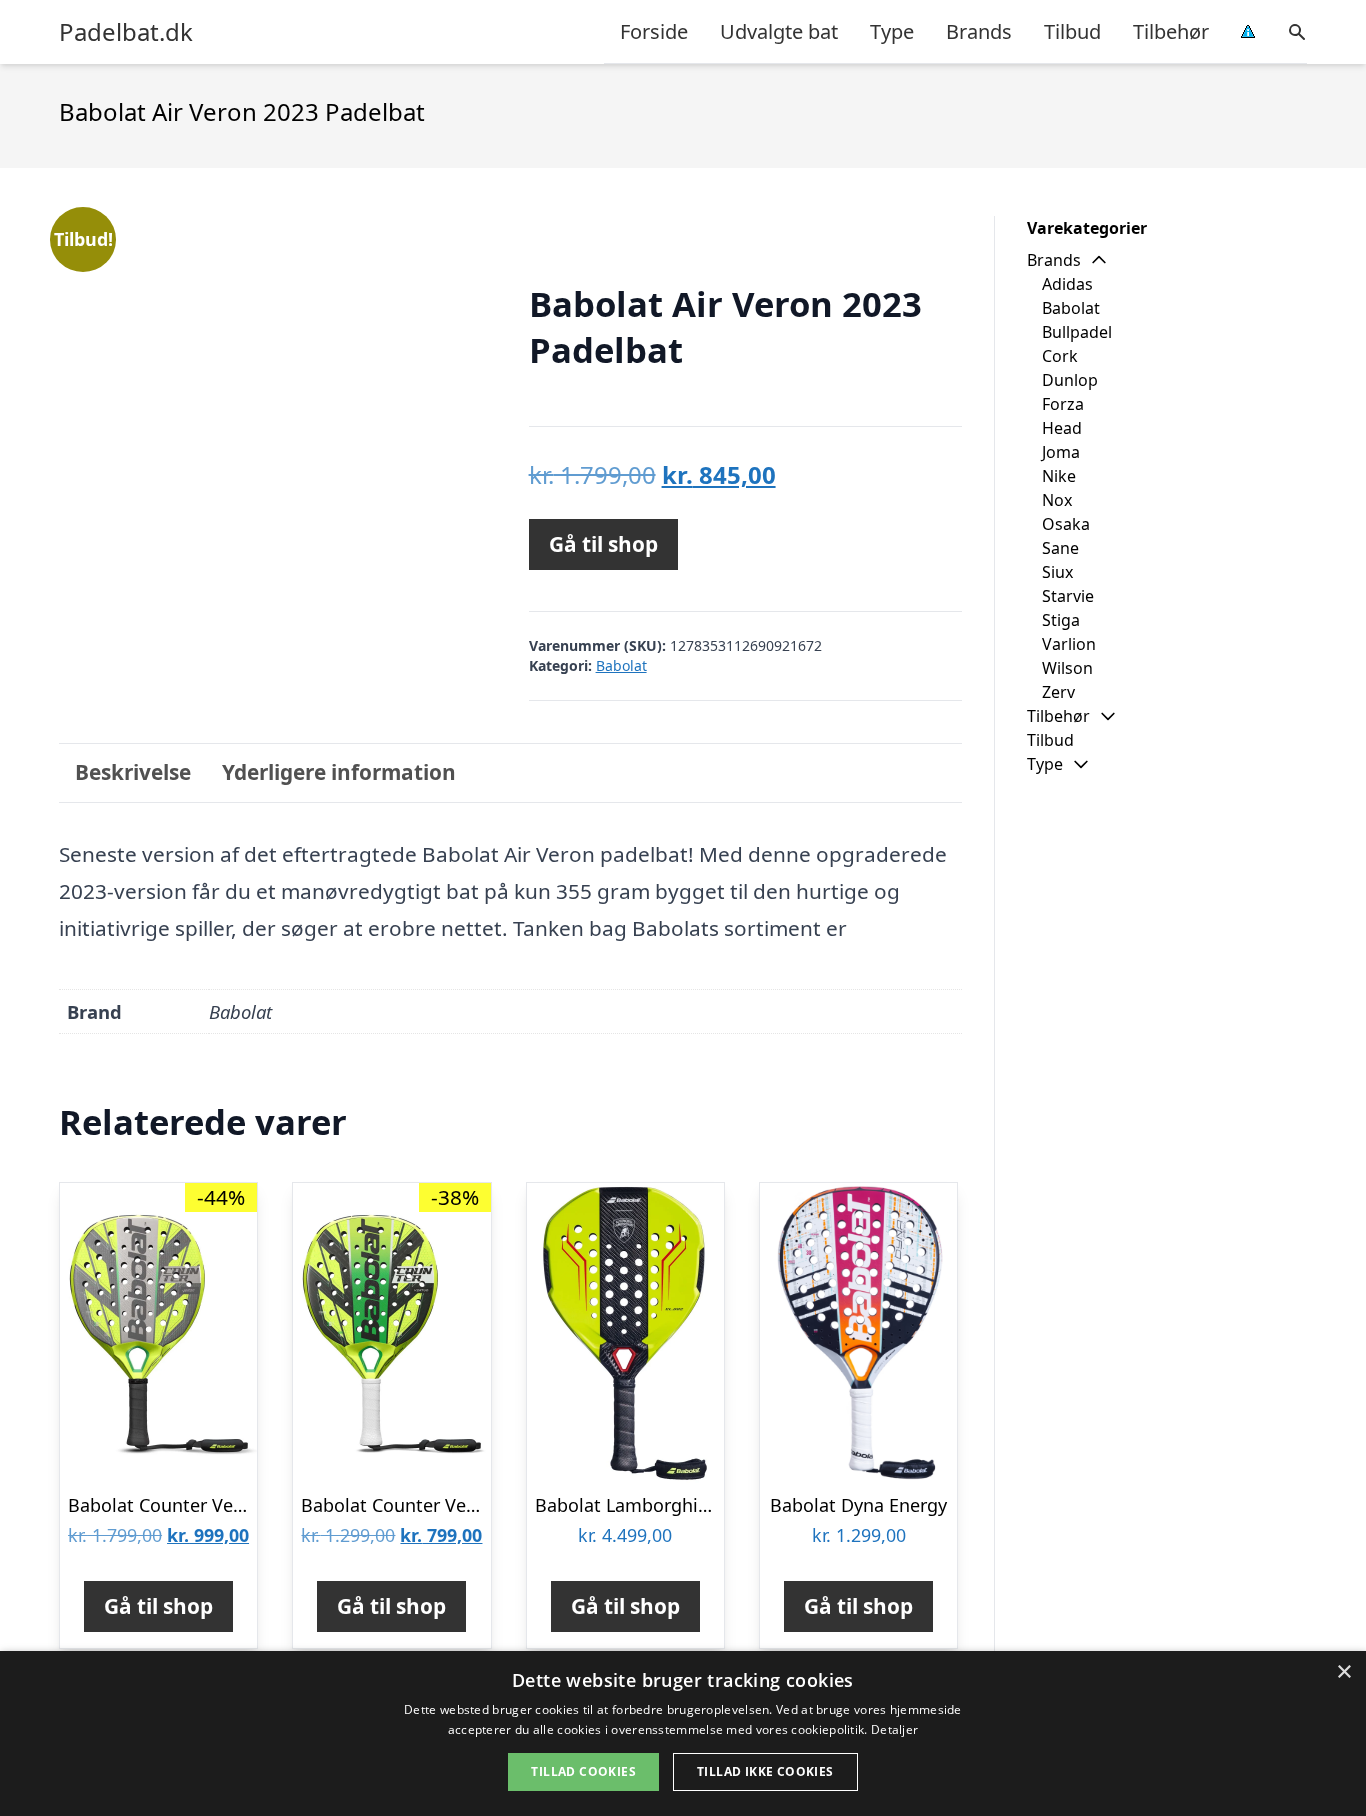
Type (892, 31)
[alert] (683, 1733)
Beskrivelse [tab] (133, 772)
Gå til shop (603, 544)
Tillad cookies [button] (583, 1771)
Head (1062, 428)
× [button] (1343, 1672)
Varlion (1069, 644)
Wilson (1067, 668)
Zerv (1058, 692)
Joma (1061, 452)
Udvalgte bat (779, 31)
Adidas (1067, 284)
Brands (979, 31)
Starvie (1068, 596)
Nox (1057, 500)
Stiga (1061, 620)
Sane (1060, 548)
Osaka (1066, 524)
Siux (1057, 572)
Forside (654, 31)
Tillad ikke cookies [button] (765, 1771)
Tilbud (1072, 31)
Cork (1060, 356)
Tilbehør (1171, 31)
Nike (1059, 476)
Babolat (621, 665)
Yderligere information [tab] (339, 772)
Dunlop (1070, 380)
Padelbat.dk (126, 32)
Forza (1063, 404)
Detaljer (894, 1729)
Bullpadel (1077, 332)
